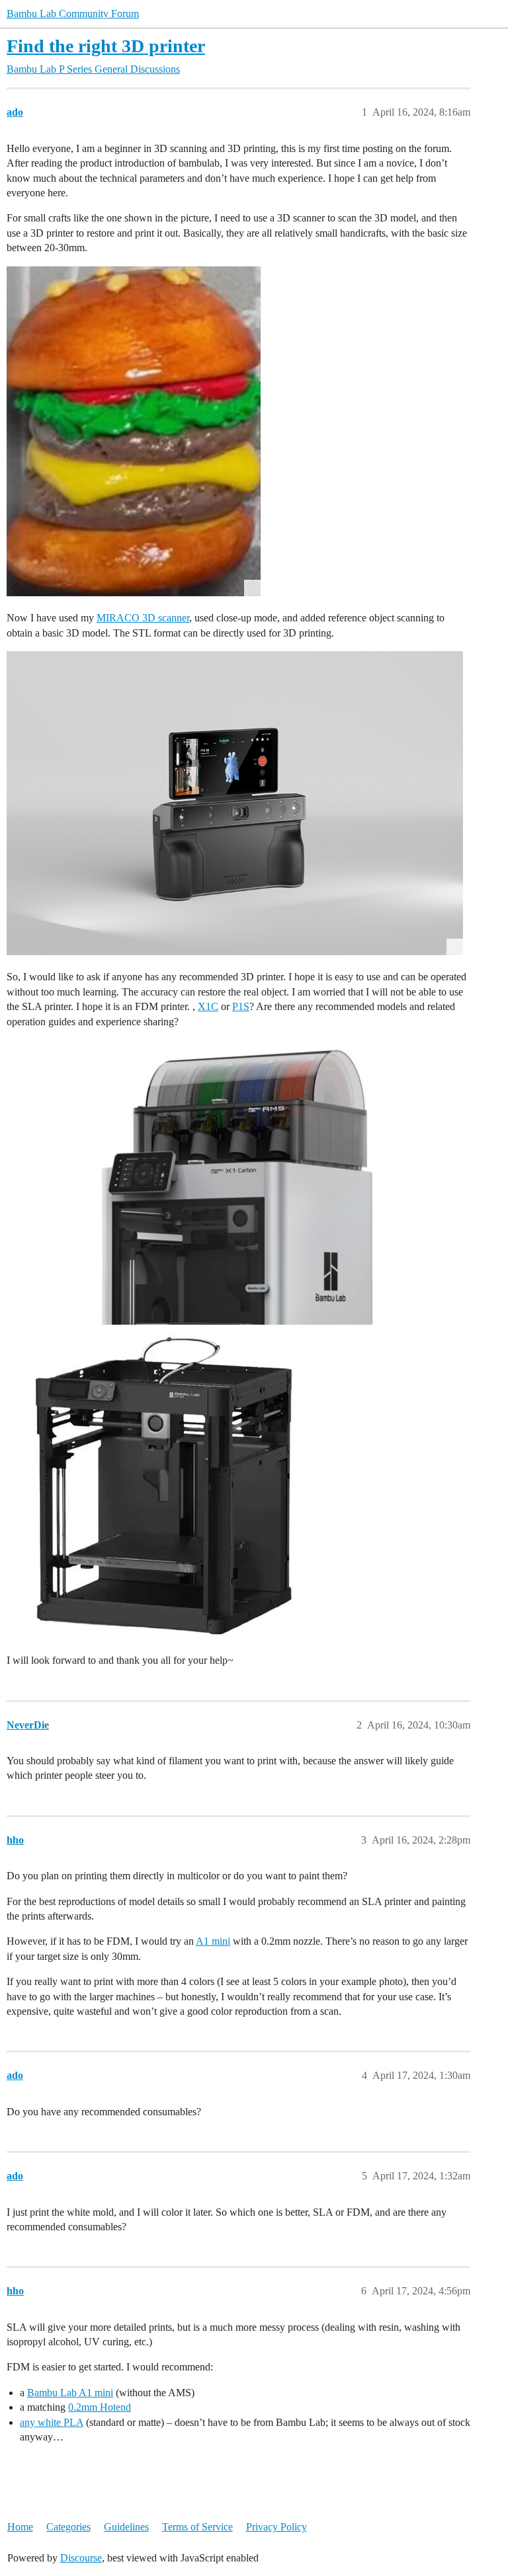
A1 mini (213, 1941)
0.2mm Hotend (100, 2407)
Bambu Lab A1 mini (70, 2393)
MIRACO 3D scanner (143, 618)
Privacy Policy (276, 2527)
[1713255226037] (134, 431)
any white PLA (52, 2422)
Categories (68, 2527)
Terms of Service (197, 2527)
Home (20, 2527)
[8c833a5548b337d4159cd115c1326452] (235, 1182)
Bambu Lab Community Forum (73, 14)
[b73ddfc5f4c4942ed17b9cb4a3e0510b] (235, 803)
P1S (241, 1006)
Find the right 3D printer (106, 46)
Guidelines (126, 2527)
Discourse (81, 2558)
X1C (208, 1006)
